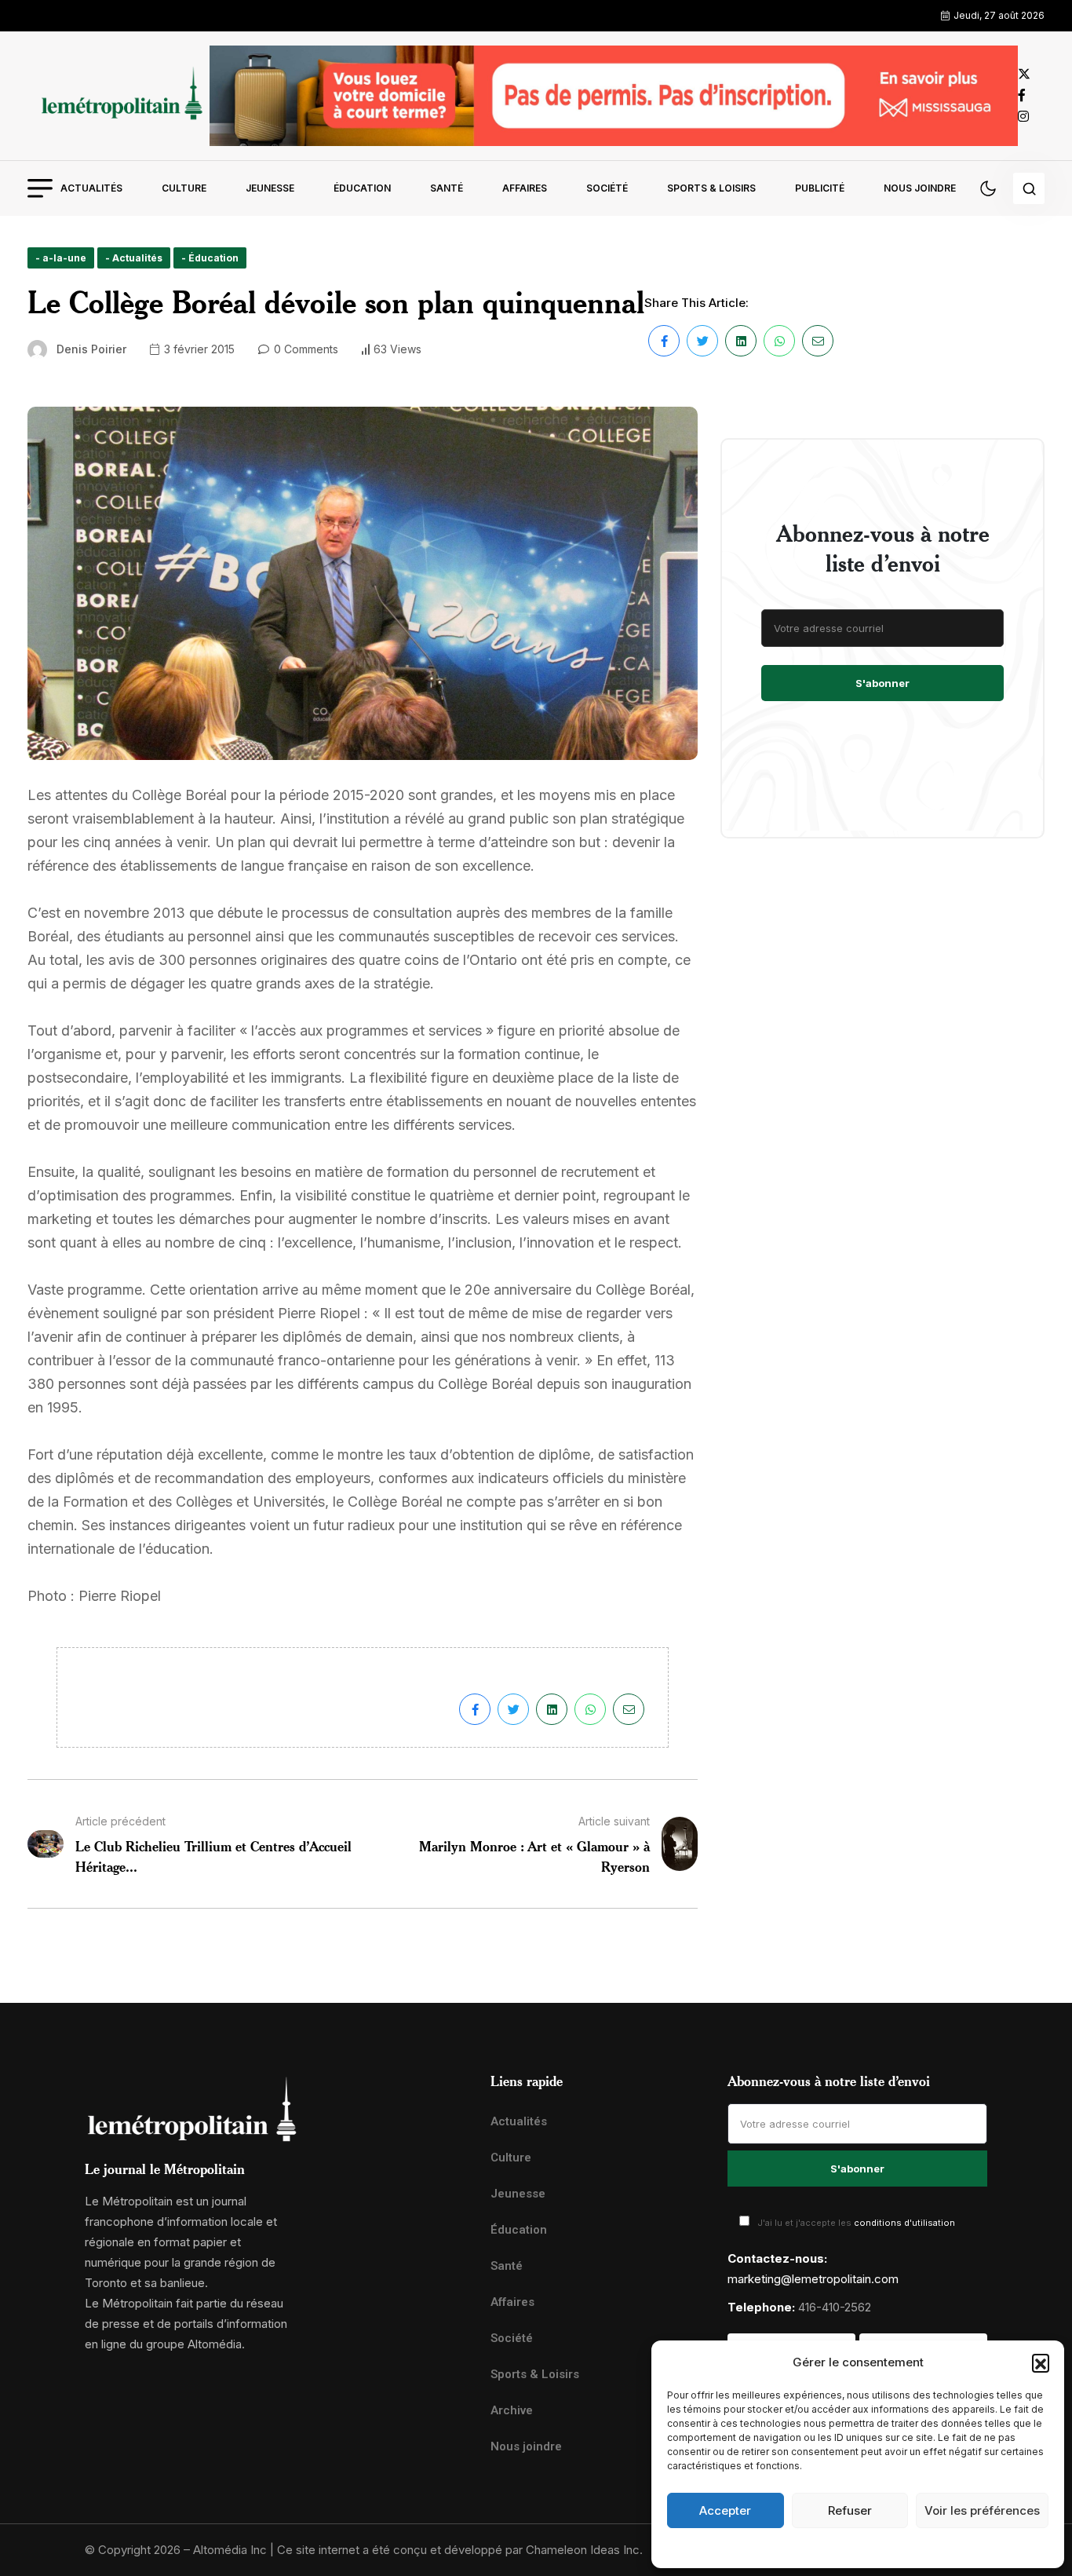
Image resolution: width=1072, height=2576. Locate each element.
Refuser (850, 2510)
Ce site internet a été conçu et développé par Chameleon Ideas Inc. (460, 2550)
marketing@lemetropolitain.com (813, 2279)
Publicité (820, 188)
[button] (1041, 2362)
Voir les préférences (982, 2510)
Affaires (525, 188)
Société (607, 188)
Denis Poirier (91, 349)
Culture (184, 188)
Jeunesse (270, 188)
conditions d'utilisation (904, 2223)
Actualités (91, 188)
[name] (119, 95)
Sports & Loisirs (711, 188)
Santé (447, 188)
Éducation (362, 188)
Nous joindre (920, 188)
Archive (512, 2410)
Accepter (725, 2510)
